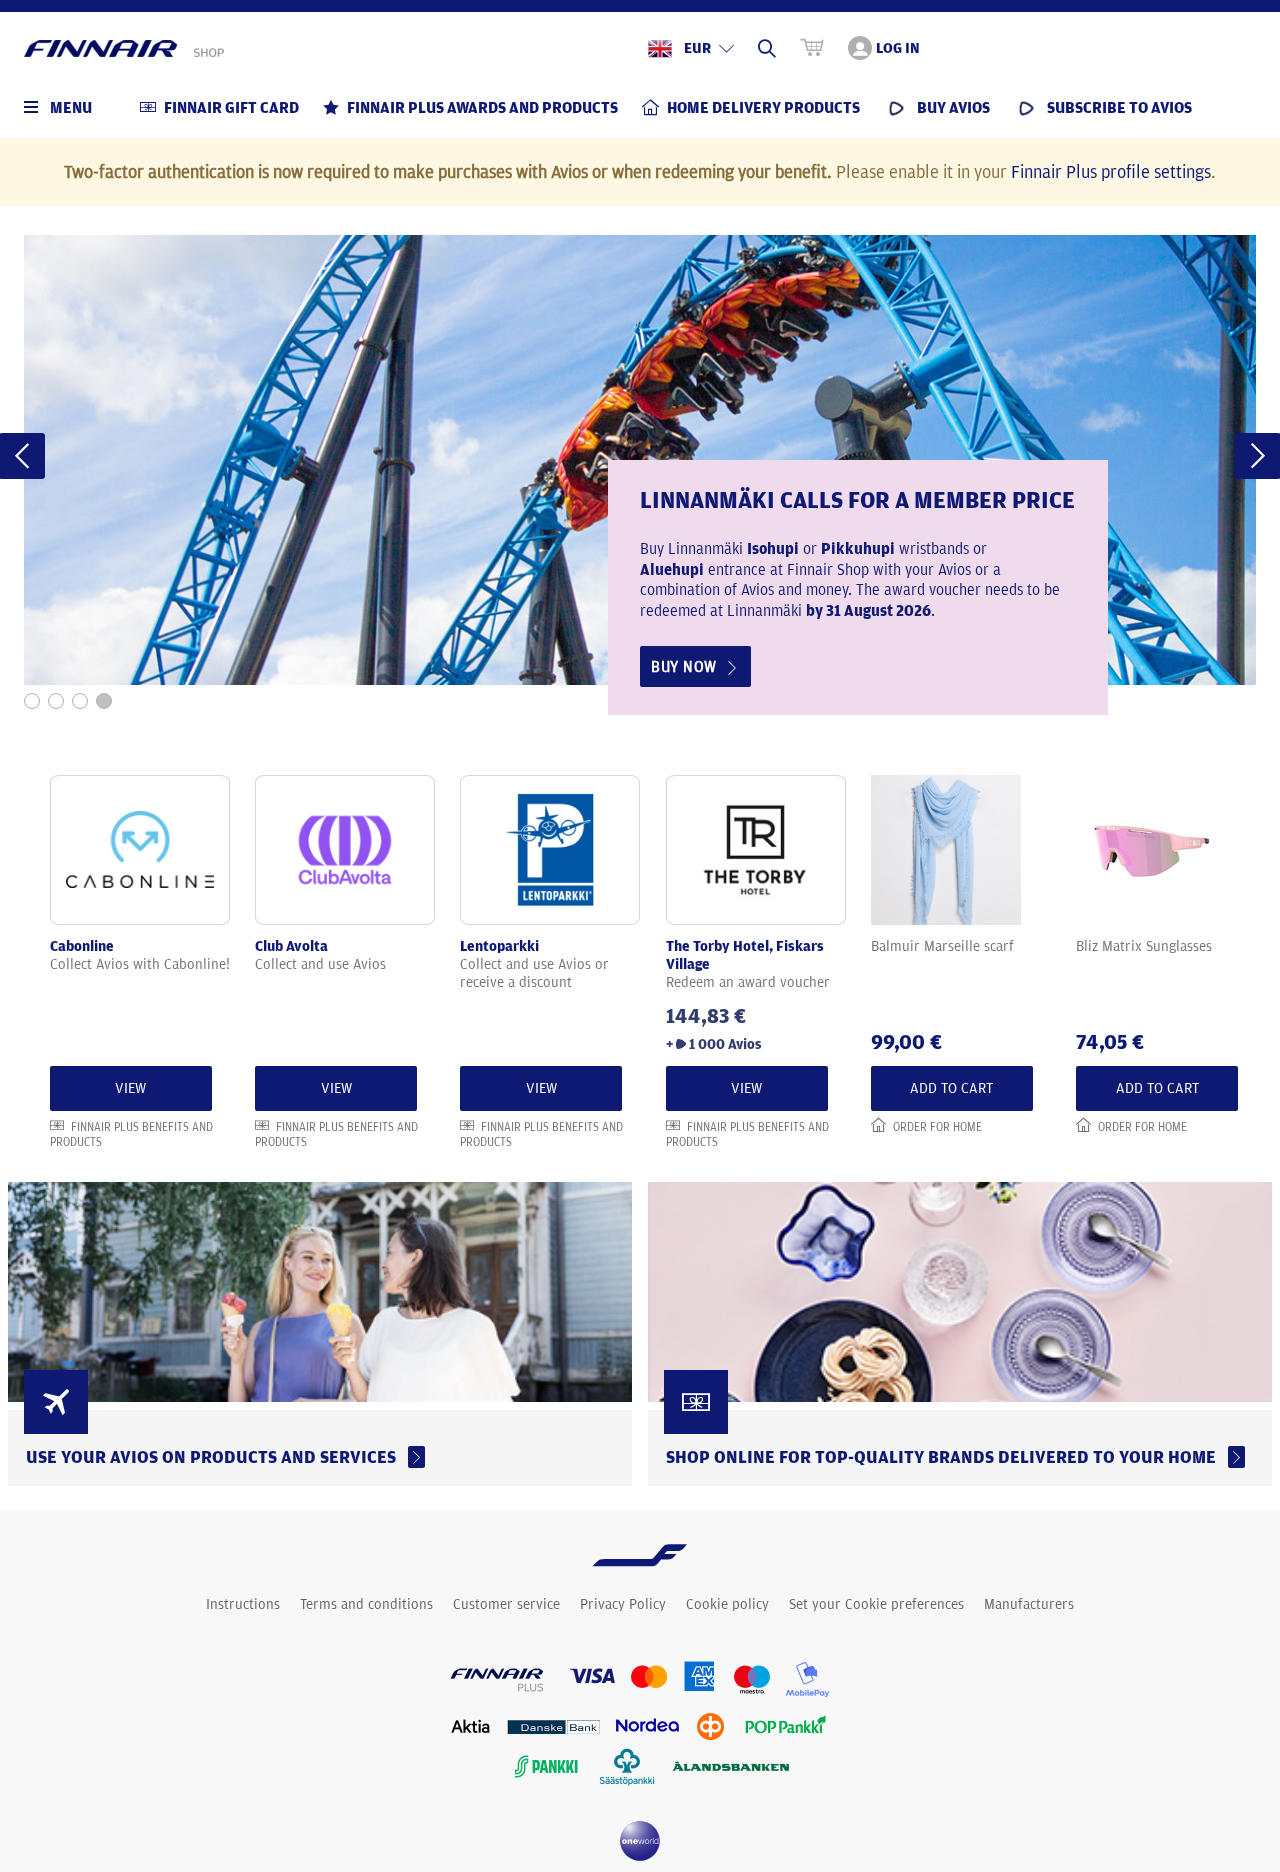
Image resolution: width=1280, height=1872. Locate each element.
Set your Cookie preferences (876, 1604)
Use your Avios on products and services (215, 1456)
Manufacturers (1029, 1604)
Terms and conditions (366, 1604)
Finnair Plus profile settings (1111, 171)
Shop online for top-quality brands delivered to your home (945, 1456)
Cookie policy (727, 1604)
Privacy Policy (623, 1604)
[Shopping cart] (812, 48)
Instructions (243, 1604)
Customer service (506, 1604)
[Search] (767, 48)
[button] (32, 701)
